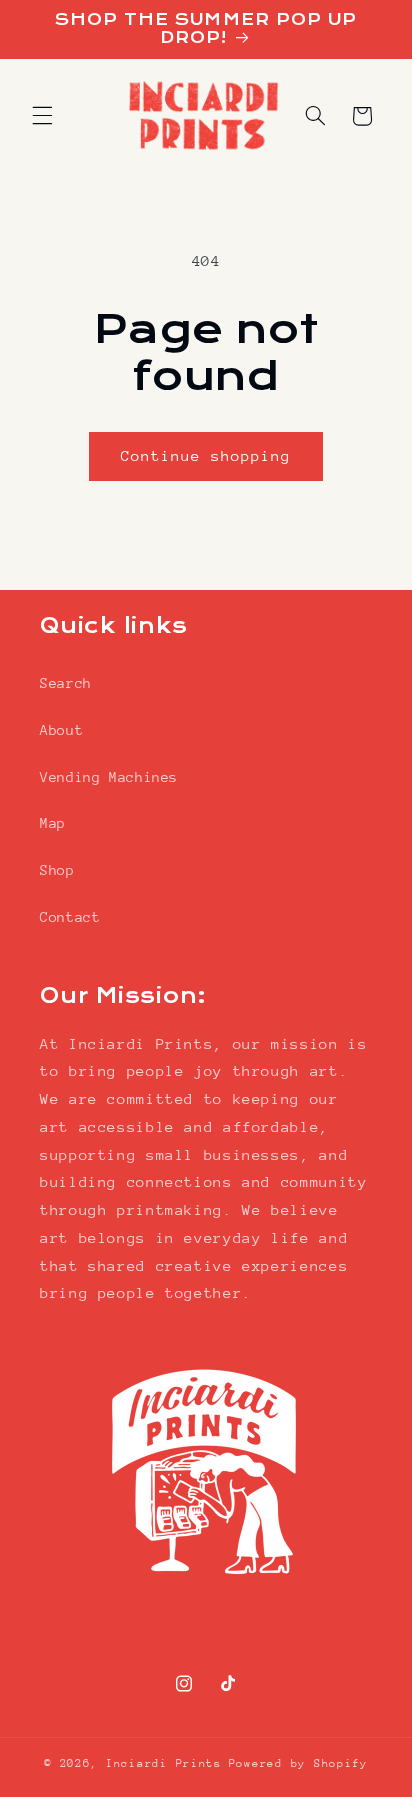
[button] (42, 116)
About (61, 730)
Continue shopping (206, 455)
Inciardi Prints (164, 1763)
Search (66, 683)
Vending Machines (109, 777)
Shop (57, 870)
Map (53, 823)
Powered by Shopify (298, 1763)
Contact (70, 917)
